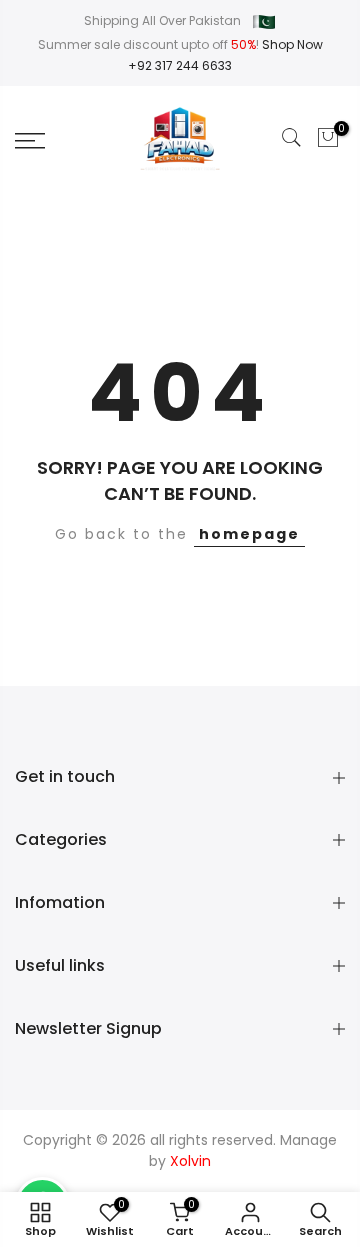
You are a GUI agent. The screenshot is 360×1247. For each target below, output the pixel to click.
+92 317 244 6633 (180, 65)
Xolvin (190, 1161)
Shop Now (292, 44)
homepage (249, 534)
